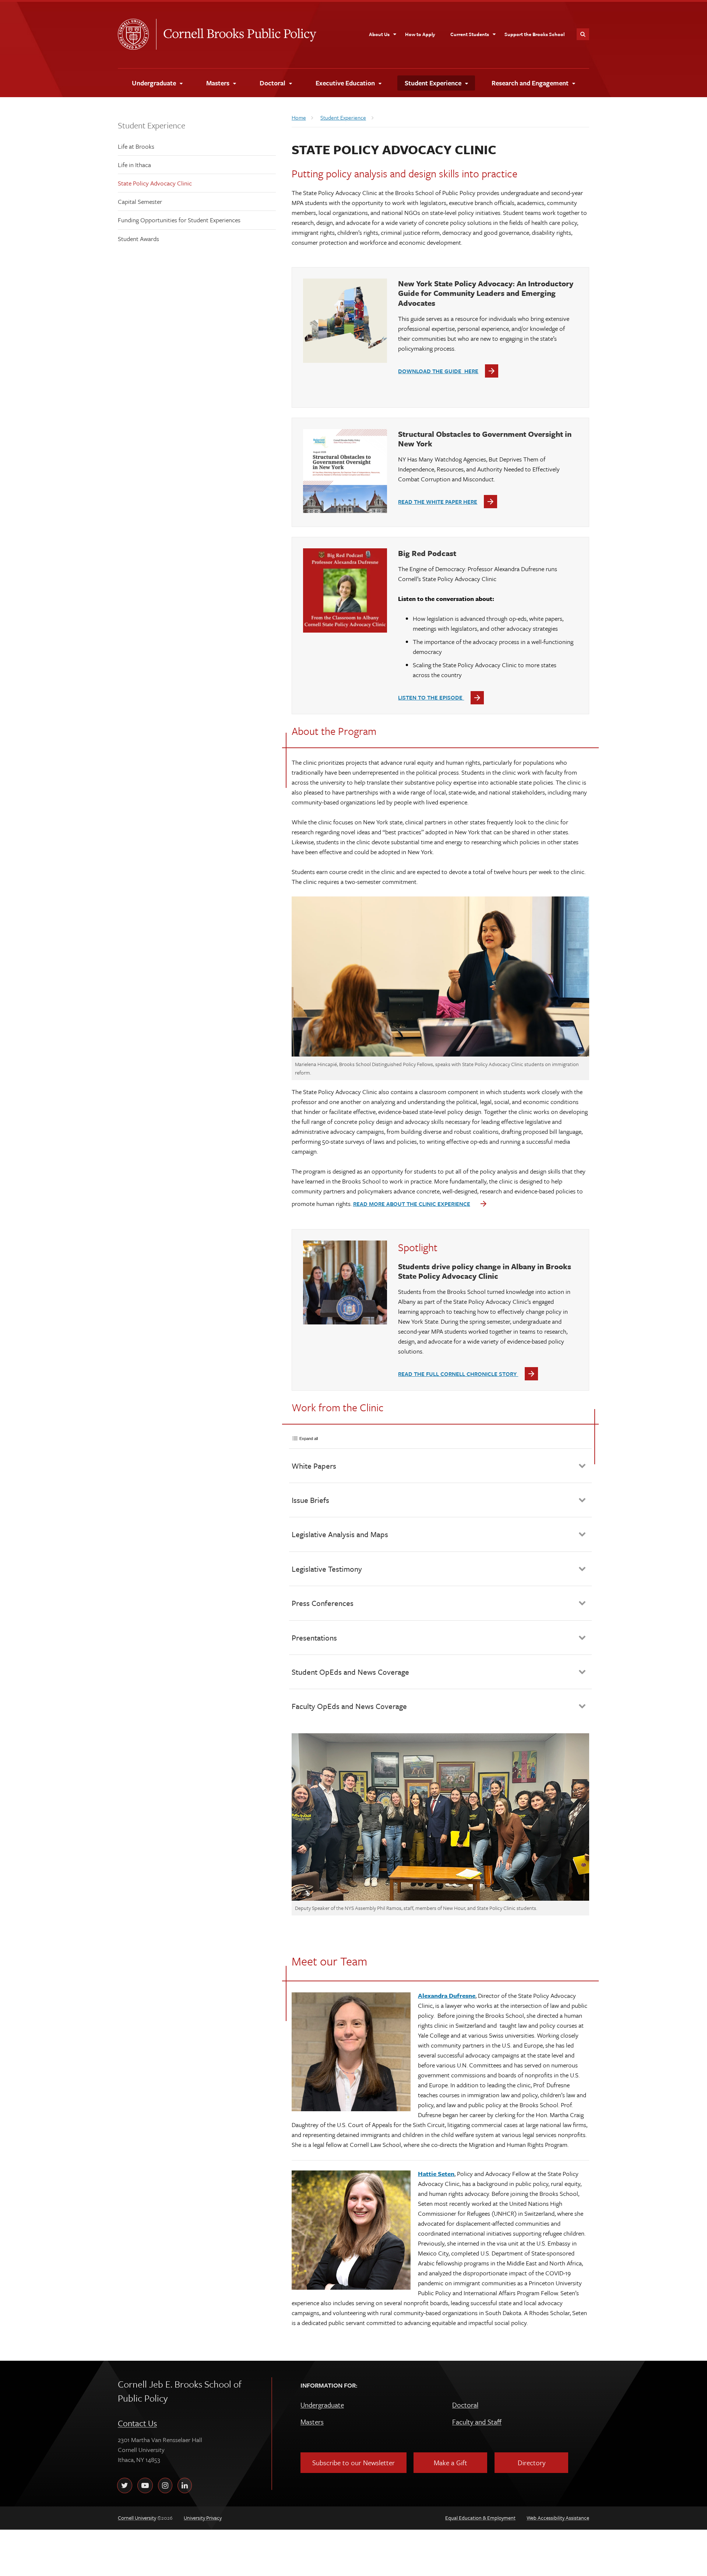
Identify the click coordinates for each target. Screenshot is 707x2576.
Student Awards (138, 239)
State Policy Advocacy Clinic (155, 183)
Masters (312, 2422)
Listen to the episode (431, 697)
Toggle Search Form (583, 34)
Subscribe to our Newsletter (353, 2462)
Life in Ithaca (134, 165)
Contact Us (137, 2423)
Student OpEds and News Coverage (350, 1672)
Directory (532, 2462)
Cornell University (137, 34)
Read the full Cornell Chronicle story (458, 1374)
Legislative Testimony (327, 1569)
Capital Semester (140, 201)
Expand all (309, 1439)
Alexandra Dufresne (447, 1995)
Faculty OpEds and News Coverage (349, 1706)
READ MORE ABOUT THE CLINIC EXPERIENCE (412, 1204)
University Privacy (203, 2518)
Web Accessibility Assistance (558, 2518)
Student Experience (152, 125)
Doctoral (465, 2405)
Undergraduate (322, 2405)
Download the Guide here (438, 371)
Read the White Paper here (438, 502)
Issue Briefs (310, 1500)
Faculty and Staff (477, 2422)
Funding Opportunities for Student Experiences (179, 220)
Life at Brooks (136, 146)
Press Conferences (323, 1603)
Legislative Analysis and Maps (340, 1534)
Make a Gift (451, 2462)
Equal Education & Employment (480, 2518)
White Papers (314, 1466)
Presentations (314, 1638)
